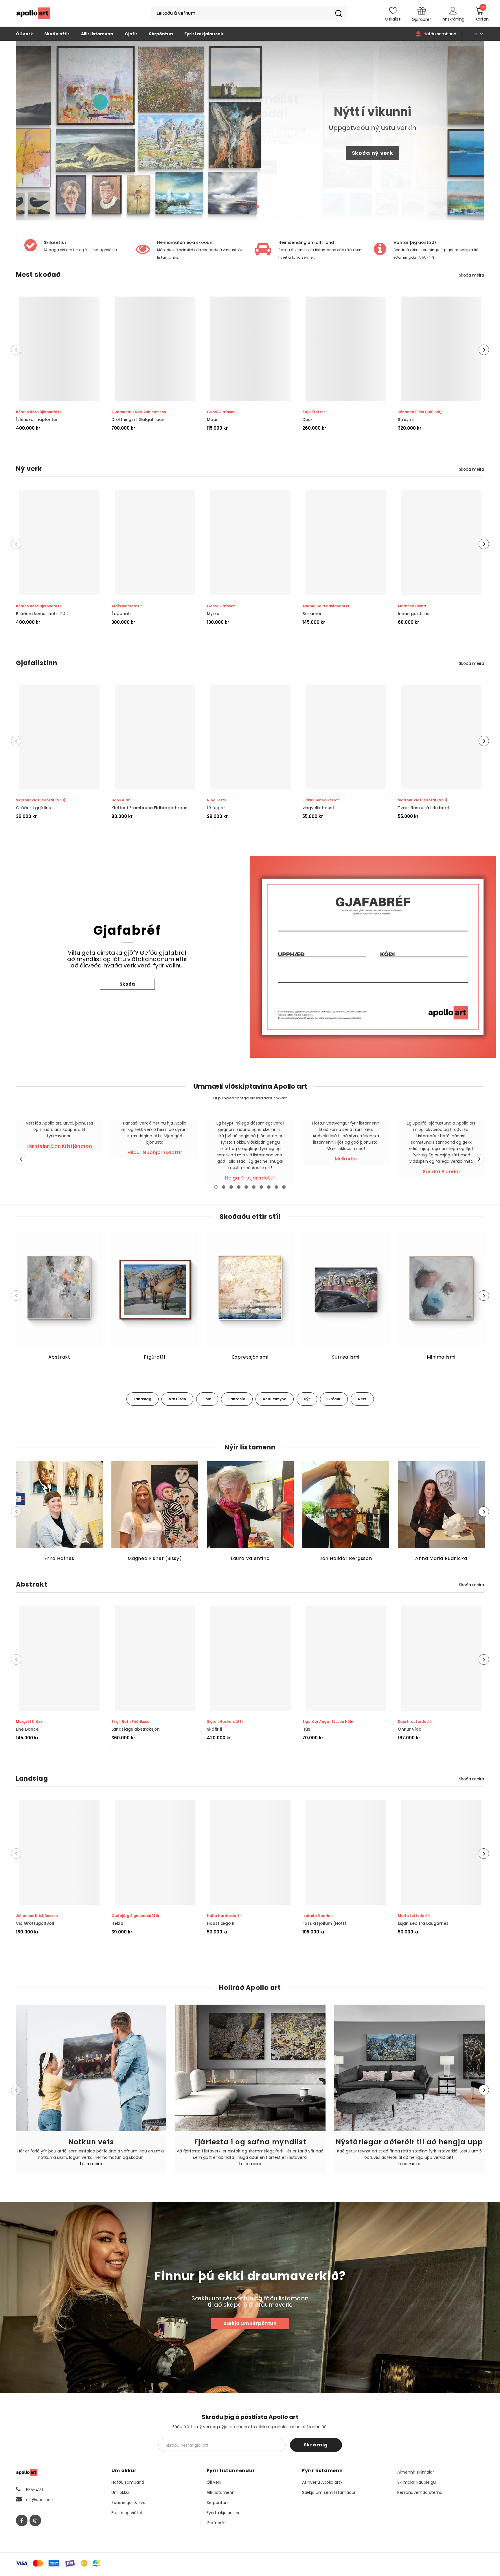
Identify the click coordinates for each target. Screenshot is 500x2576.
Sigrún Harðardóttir (225, 1722)
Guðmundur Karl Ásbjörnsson (139, 412)
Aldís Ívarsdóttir (127, 606)
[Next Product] (484, 350)
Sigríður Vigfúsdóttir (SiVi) (41, 800)
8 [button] (269, 1187)
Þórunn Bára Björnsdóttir (39, 412)
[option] (250, 131)
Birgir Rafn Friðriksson (132, 1722)
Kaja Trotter (314, 412)
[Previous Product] (16, 350)
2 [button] (250, 207)
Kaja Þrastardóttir (415, 1722)
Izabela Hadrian (318, 1916)
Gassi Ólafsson (221, 412)
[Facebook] (22, 2520)
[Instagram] (35, 2520)
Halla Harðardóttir (224, 1916)
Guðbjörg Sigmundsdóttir (135, 1916)
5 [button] (246, 1187)
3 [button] (258, 207)
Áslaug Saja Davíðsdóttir (326, 606)
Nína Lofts (216, 800)
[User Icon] (453, 10)
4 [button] (239, 1187)
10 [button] (284, 1187)
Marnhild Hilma (412, 606)
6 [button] (254, 1187)
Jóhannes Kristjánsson (37, 1916)
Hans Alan (121, 800)
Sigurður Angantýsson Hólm (328, 1722)
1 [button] (242, 207)
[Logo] (33, 13)
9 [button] (276, 1187)
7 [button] (261, 1187)
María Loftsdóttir (414, 1916)
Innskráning (453, 19)
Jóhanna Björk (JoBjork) (420, 412)
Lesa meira (91, 2164)
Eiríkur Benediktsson (321, 800)
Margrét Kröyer (30, 1722)
